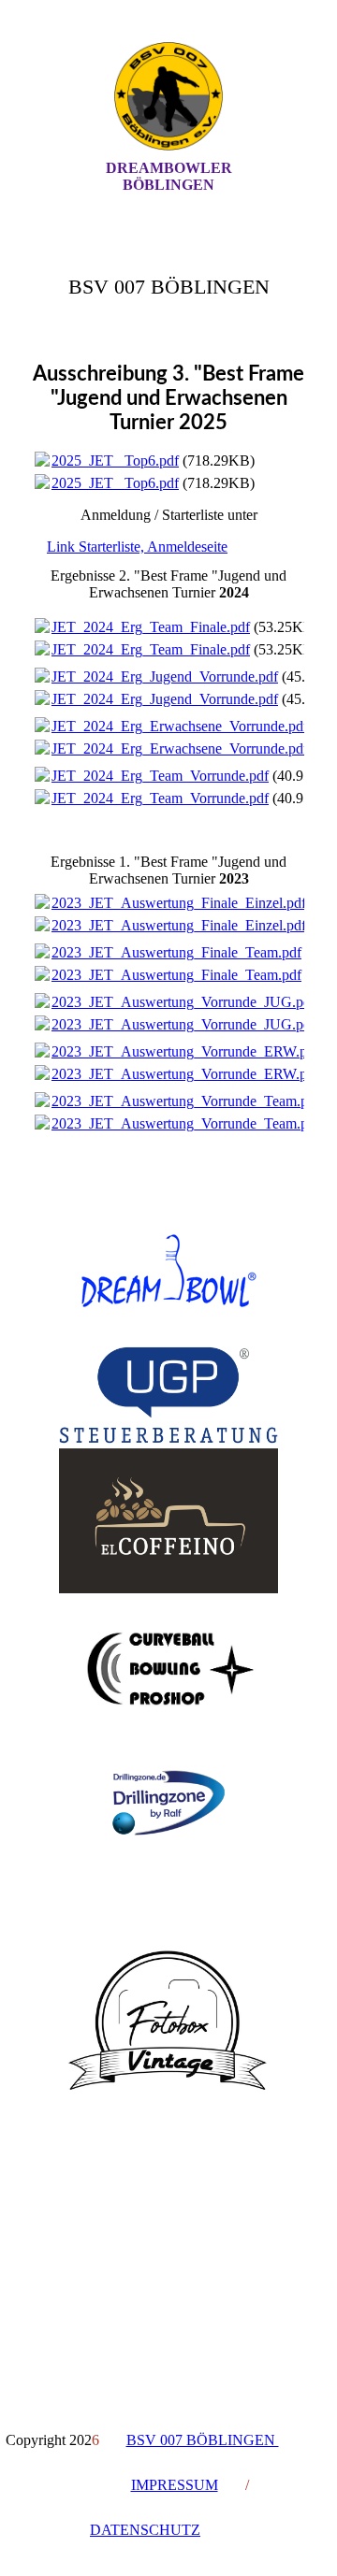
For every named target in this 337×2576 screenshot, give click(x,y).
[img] (168, 96)
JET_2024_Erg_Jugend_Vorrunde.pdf (165, 676)
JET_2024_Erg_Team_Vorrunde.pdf (160, 776)
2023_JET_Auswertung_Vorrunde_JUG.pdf (183, 1002)
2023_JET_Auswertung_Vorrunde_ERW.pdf (185, 1051)
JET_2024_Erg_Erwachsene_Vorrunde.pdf (180, 726)
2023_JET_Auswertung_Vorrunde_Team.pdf (186, 1101)
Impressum (175, 2485)
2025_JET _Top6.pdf (115, 461)
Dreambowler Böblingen (169, 176)
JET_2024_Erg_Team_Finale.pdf (151, 627)
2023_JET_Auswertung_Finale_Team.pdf (176, 952)
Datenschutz (145, 2530)
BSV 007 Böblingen (203, 2440)
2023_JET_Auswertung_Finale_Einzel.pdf (179, 903)
